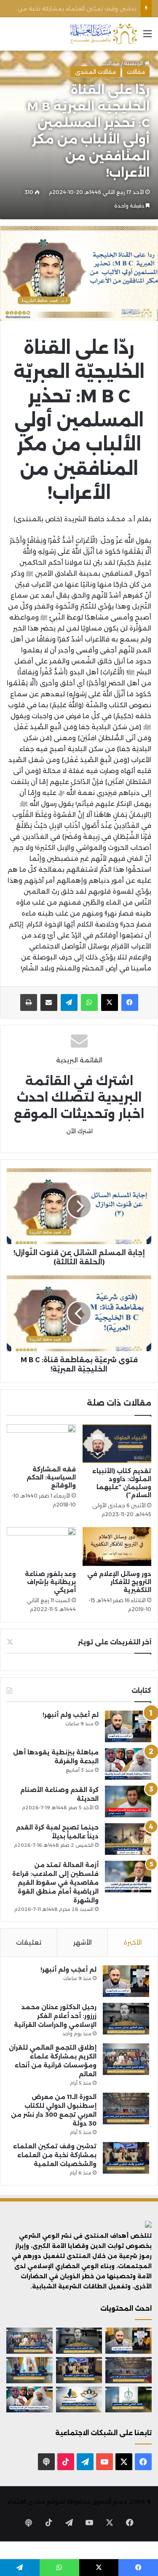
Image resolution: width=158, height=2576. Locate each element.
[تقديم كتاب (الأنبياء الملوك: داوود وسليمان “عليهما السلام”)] (117, 1444)
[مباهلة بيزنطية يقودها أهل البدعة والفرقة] (128, 1764)
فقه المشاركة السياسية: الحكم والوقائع (51, 1477)
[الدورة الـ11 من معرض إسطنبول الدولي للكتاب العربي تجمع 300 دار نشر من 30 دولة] (126, 2108)
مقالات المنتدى (95, 72)
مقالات (136, 72)
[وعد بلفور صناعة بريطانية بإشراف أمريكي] (41, 1547)
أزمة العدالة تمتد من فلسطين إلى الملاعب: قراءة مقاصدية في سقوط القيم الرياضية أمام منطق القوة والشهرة (55, 1883)
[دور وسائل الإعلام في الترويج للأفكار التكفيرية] (117, 1547)
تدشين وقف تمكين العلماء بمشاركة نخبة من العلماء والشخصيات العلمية (55, 2155)
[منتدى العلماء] (103, 34)
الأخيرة (133, 1942)
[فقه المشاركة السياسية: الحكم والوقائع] (41, 1443)
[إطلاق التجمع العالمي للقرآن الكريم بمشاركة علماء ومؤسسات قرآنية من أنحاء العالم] (126, 2059)
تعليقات (29, 1942)
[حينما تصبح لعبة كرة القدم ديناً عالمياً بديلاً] (128, 1839)
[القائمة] (147, 37)
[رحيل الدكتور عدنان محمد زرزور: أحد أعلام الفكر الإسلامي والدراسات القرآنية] (126, 2019)
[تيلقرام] (69, 1002)
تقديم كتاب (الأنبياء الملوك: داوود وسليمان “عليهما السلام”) (122, 1483)
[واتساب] (89, 1002)
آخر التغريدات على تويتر (115, 1642)
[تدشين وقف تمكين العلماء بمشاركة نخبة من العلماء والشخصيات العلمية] (126, 2158)
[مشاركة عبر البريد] (49, 1002)
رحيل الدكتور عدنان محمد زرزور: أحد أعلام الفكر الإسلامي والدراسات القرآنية (55, 2016)
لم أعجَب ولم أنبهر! (71, 1715)
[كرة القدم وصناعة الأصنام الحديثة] (128, 1801)
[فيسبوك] (130, 1002)
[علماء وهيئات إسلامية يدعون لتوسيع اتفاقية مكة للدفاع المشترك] (29, 2370)
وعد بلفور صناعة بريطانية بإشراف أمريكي (50, 1582)
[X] (110, 1002)
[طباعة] (29, 1002)
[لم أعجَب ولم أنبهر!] (128, 1726)
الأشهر (83, 1942)
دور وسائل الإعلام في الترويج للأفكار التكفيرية (119, 1582)
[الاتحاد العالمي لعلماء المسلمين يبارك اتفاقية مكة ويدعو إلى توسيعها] (129, 2400)
